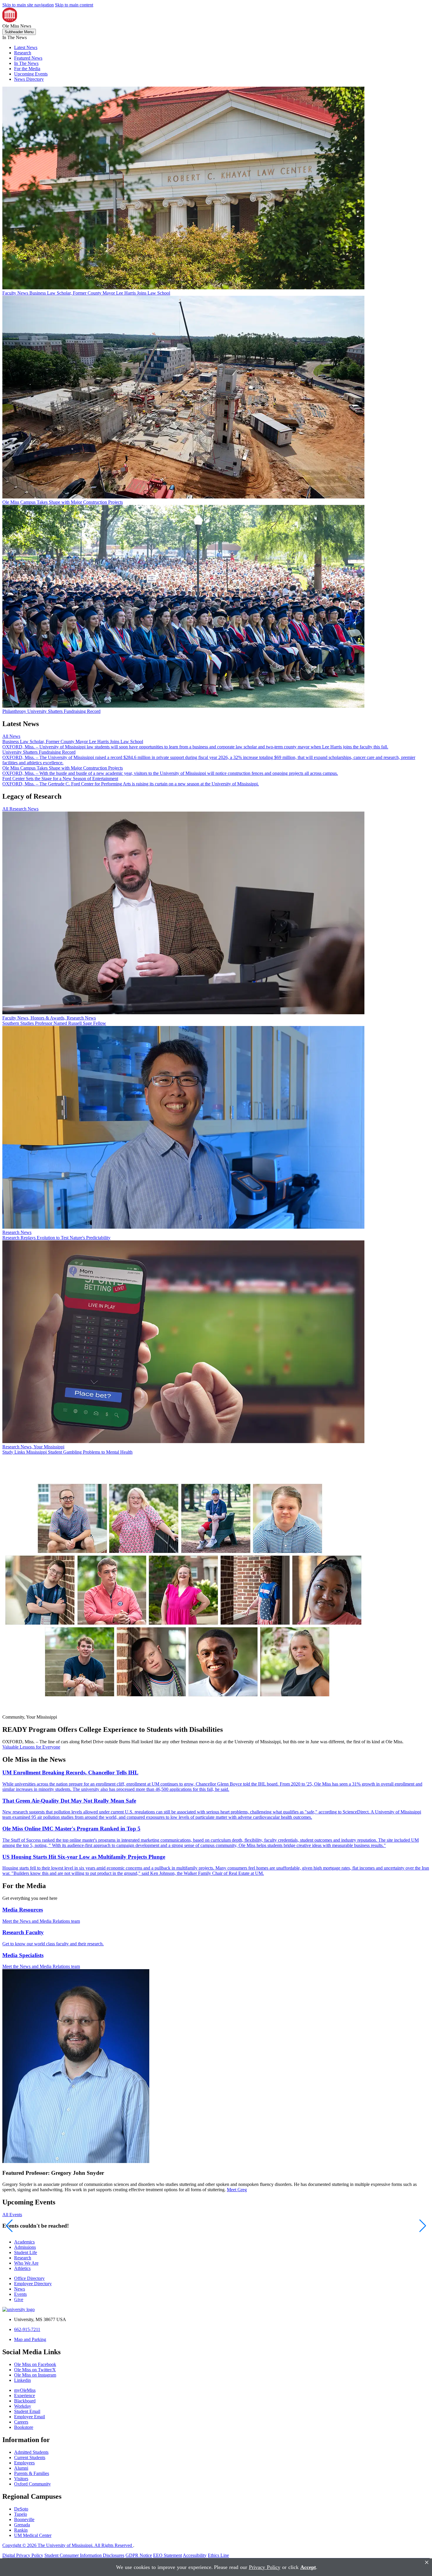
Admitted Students (31, 2452)
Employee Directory (33, 2284)
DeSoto (21, 2509)
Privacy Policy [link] (265, 2567)
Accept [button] (308, 2567)
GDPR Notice (139, 2555)
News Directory (29, 79)
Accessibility (195, 2555)
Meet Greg (237, 2190)
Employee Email (30, 2417)
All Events (12, 2215)
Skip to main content (74, 5)
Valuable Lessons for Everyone (31, 1747)
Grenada (22, 2525)
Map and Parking (30, 2339)
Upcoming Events (31, 74)
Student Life (26, 2252)
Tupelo (21, 2514)
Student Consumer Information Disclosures (84, 2555)
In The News (26, 63)
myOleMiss (25, 2390)
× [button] (427, 2562)
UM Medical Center (33, 2535)
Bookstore (24, 2427)
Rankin (21, 2530)
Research (23, 53)
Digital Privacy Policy (23, 2555)
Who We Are (26, 2263)
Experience (25, 2396)
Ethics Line (218, 2555)
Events (20, 2294)
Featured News (28, 58)
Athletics (22, 2268)
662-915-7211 (27, 2329)
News (20, 2289)
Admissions (25, 2247)
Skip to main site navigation (28, 5)
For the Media (27, 69)
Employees (24, 2463)
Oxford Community (32, 2484)
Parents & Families (32, 2473)
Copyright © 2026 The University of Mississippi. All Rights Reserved (68, 2545)
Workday (23, 2406)
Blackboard (25, 2401)
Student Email (27, 2411)
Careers (21, 2422)
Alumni (21, 2468)
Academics (24, 2242)
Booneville (24, 2519)
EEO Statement (168, 2555)
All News (11, 736)
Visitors (21, 2479)
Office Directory (29, 2278)
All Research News (20, 809)
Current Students (30, 2457)
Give (19, 2299)
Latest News (26, 47)
